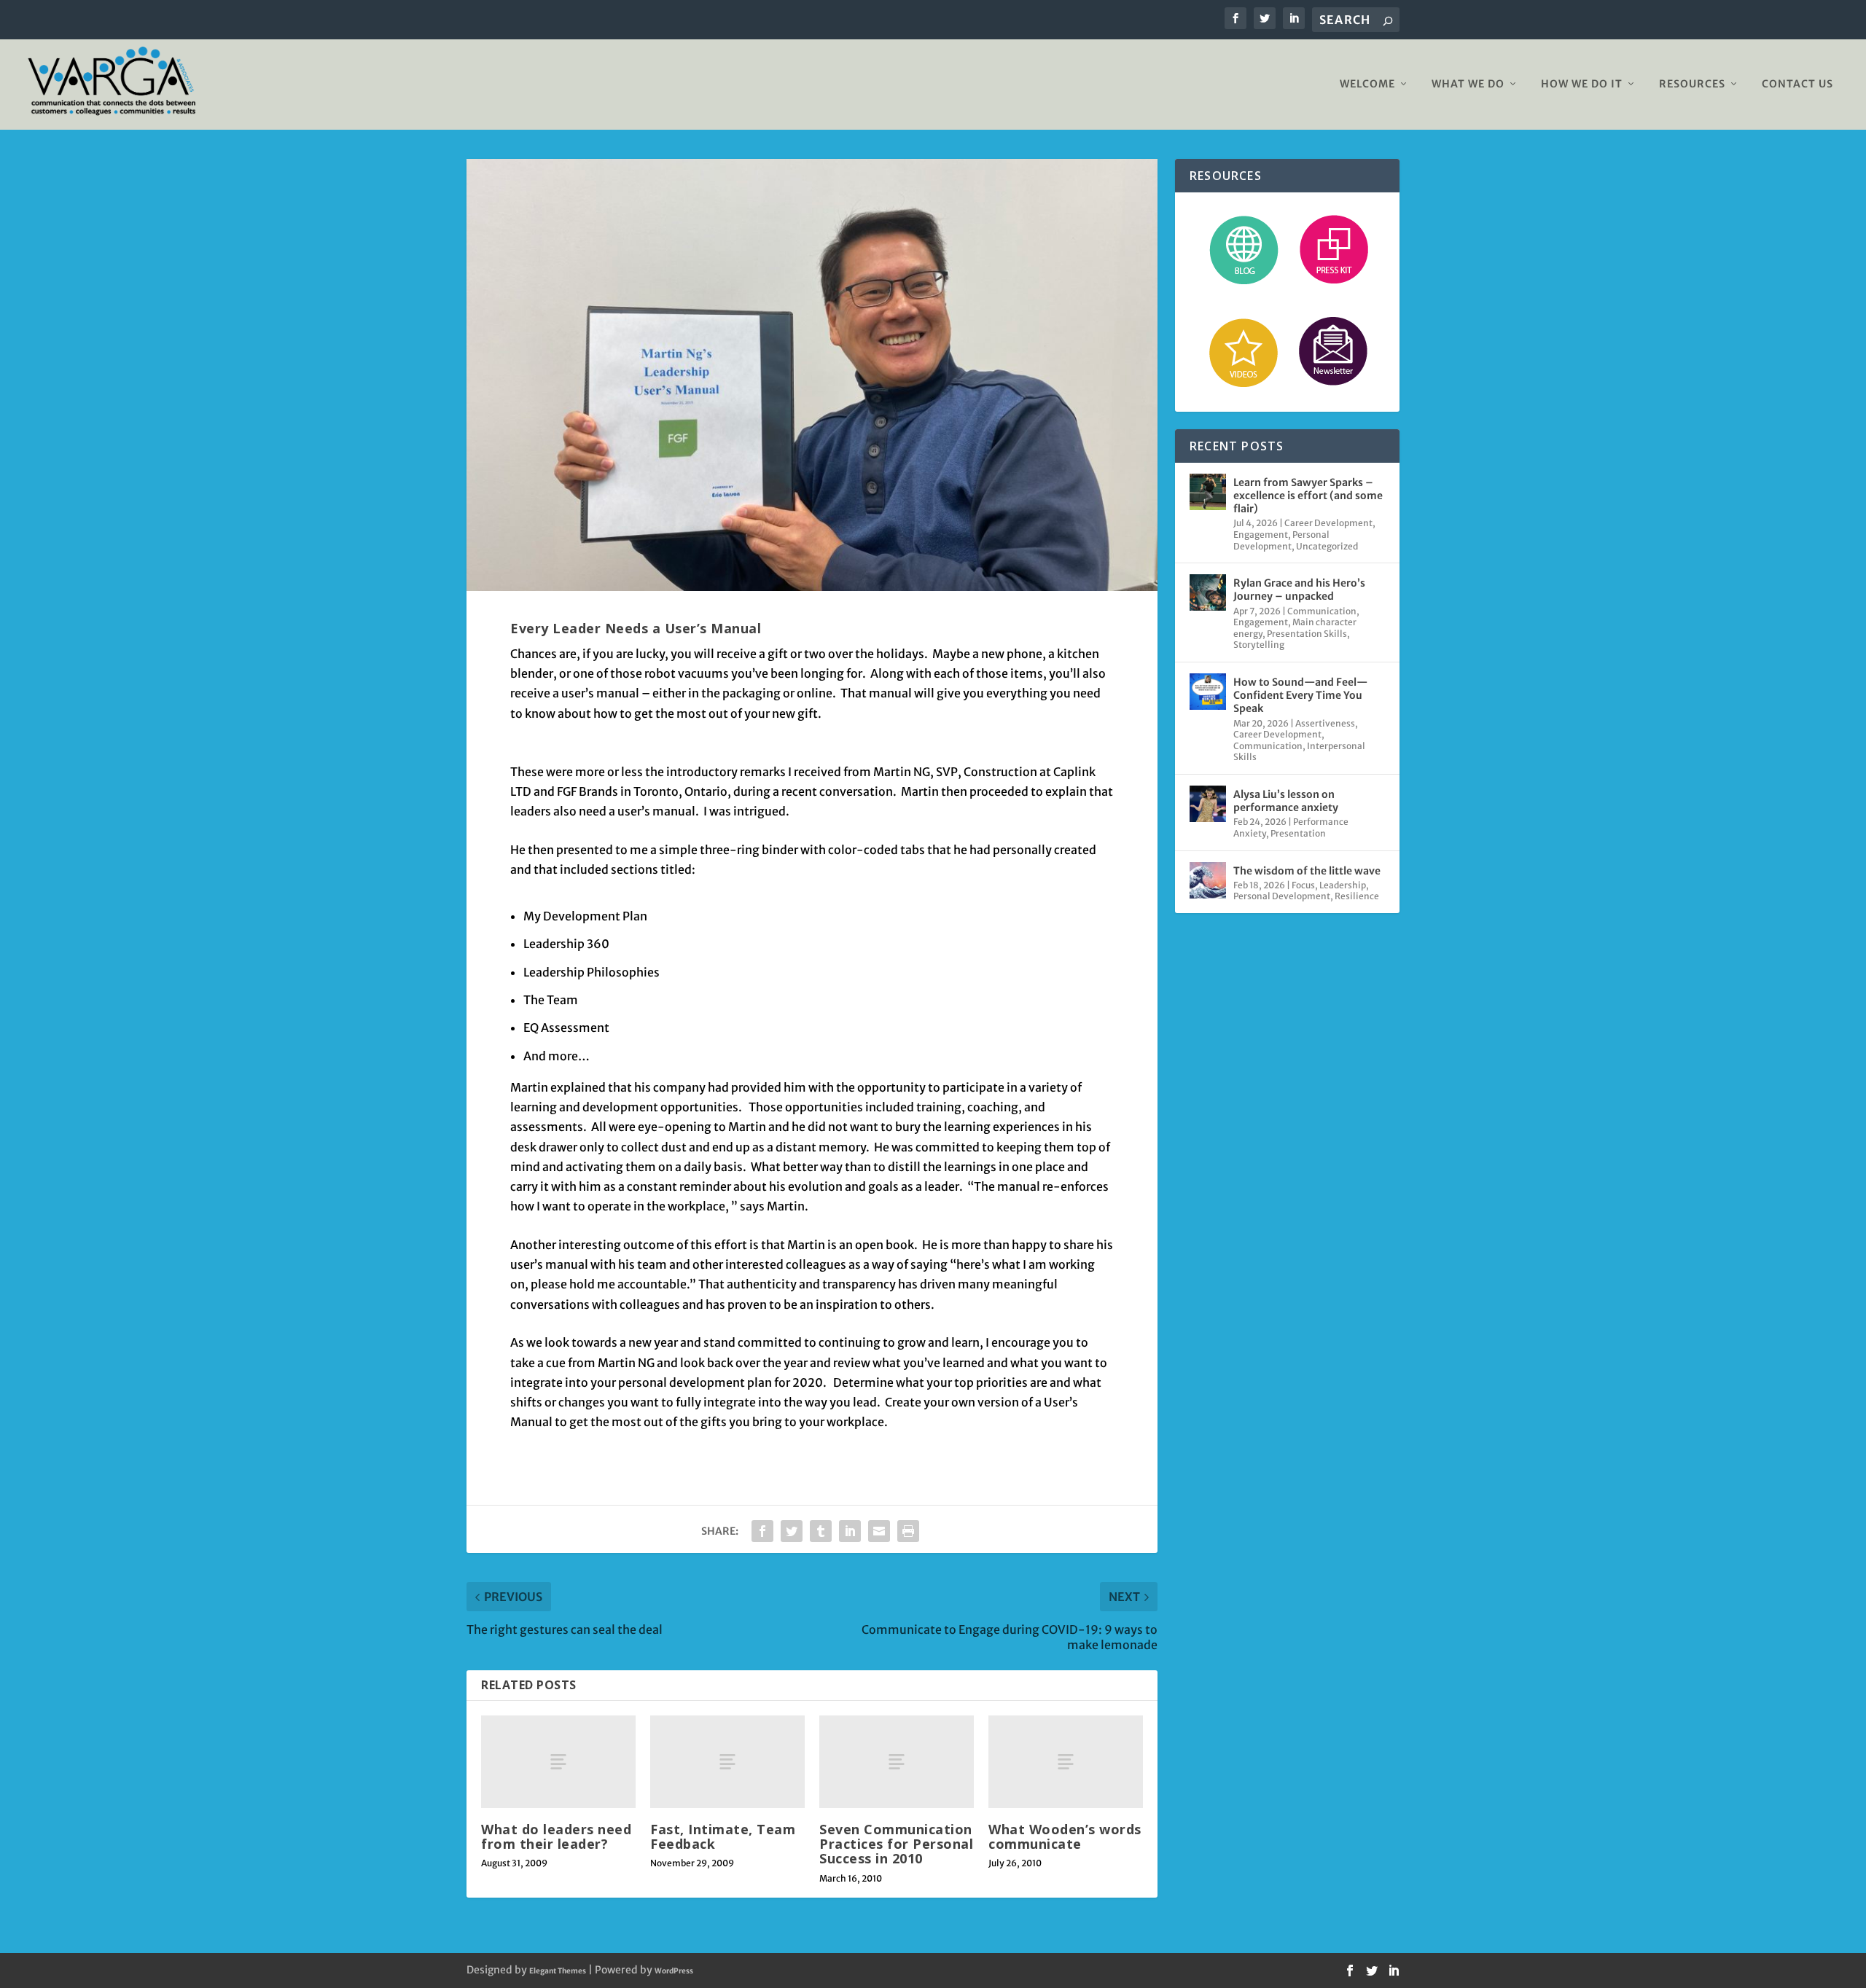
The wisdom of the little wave (1307, 871)
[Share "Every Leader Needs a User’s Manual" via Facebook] (762, 1531)
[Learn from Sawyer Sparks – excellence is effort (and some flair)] (1208, 492)
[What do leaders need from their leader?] (558, 1762)
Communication (1322, 611)
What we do (1468, 84)
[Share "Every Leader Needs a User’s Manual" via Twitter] (792, 1531)
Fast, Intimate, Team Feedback (723, 1836)
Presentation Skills (1307, 634)
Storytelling (1259, 645)
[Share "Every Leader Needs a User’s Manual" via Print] (908, 1531)
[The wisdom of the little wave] (1208, 880)
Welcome (1367, 84)
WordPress (674, 1971)
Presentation (1298, 833)
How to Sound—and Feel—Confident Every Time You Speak (1300, 695)
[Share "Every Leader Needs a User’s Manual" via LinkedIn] (850, 1531)
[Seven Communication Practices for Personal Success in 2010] (897, 1762)
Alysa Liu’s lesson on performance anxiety (1286, 801)
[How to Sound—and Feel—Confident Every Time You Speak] (1208, 692)
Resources (1692, 84)
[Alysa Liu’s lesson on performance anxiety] (1208, 804)
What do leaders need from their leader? (556, 1836)
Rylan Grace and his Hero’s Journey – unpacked (1299, 590)
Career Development (1328, 523)
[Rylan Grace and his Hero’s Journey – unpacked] (1208, 592)
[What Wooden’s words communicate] (1066, 1762)
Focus (1303, 885)
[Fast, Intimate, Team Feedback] (727, 1762)
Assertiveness (1325, 723)
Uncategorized (1327, 546)
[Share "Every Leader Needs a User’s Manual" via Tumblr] (821, 1531)
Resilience (1357, 896)
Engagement (1261, 535)
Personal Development (1281, 540)
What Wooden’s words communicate (1065, 1836)
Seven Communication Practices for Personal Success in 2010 (896, 1844)
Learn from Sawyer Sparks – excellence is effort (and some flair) (1308, 496)
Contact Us (1797, 84)
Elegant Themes (558, 1971)
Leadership (1343, 885)
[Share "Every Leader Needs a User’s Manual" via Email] (879, 1531)
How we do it (1582, 84)
